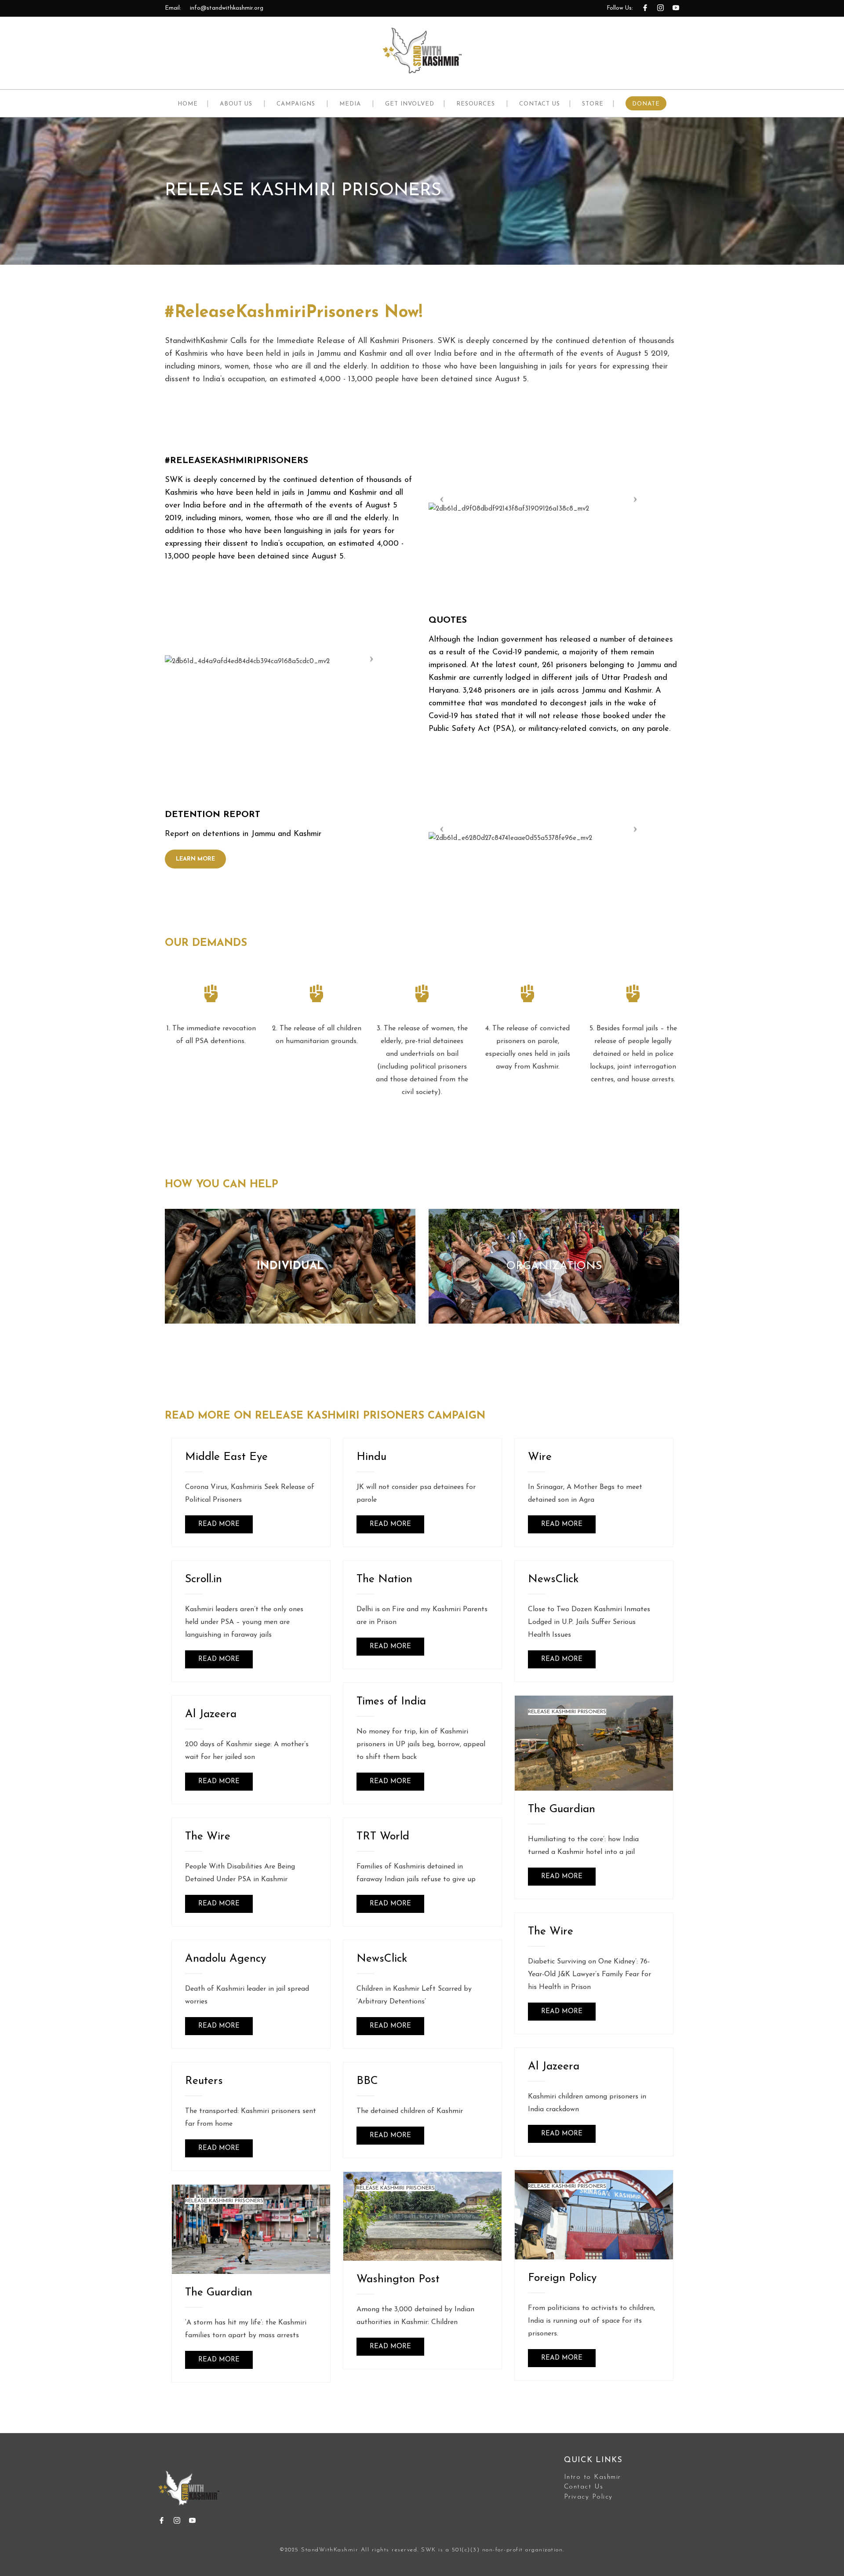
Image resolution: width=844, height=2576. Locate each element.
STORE (593, 104)
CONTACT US (540, 104)
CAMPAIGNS (296, 104)
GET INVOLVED (410, 104)
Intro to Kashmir (593, 2477)
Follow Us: (620, 8)
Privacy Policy (588, 2497)
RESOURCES (476, 104)
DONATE (646, 104)
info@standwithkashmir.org (227, 8)
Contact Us (584, 2487)
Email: (173, 8)
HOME (188, 104)
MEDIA (350, 104)
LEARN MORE (195, 859)
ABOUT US (236, 104)
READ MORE (219, 1524)
